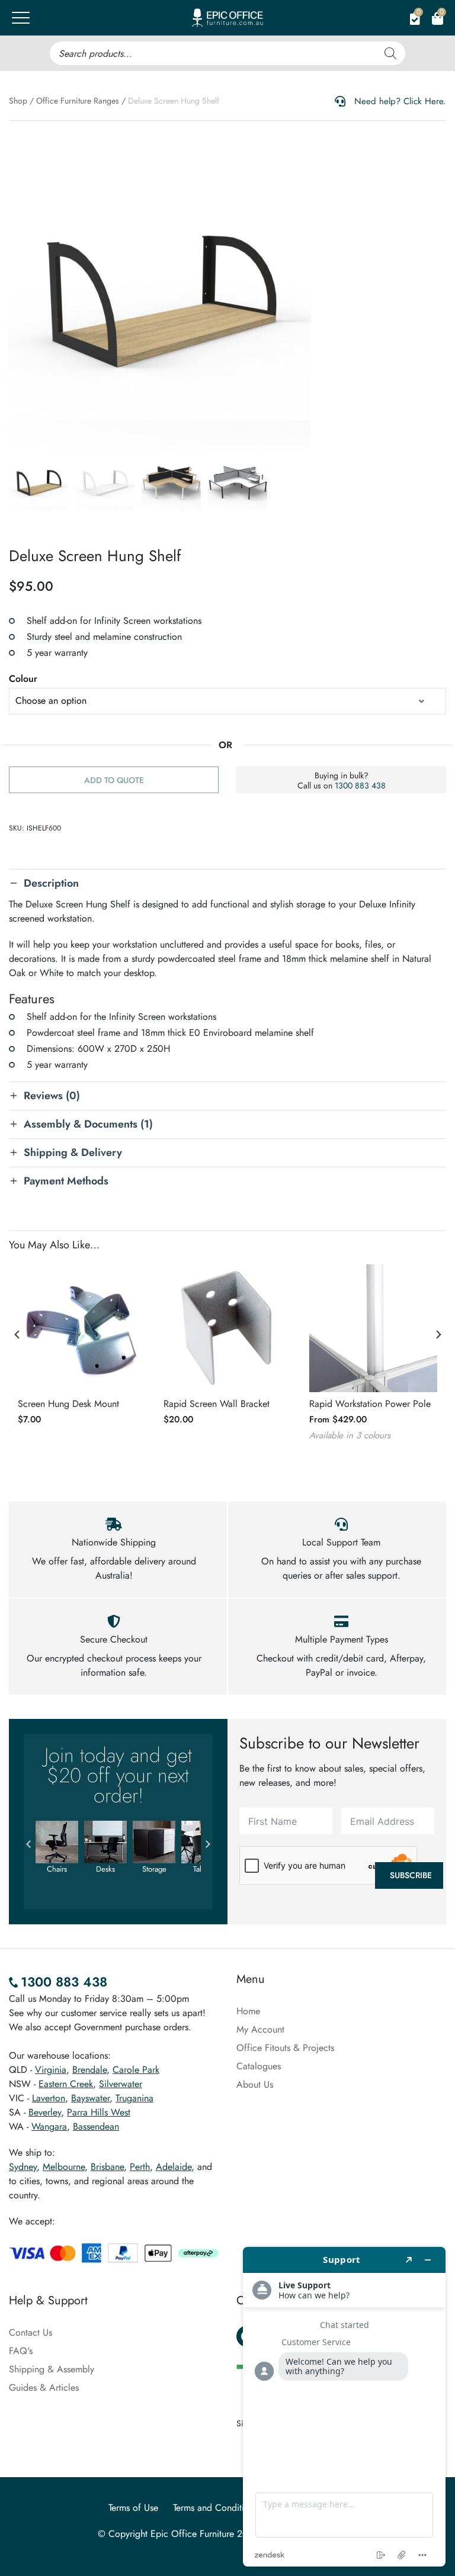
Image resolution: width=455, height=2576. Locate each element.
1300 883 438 (360, 785)
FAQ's (21, 2351)
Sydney (23, 2167)
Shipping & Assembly (52, 2369)
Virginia (51, 2070)
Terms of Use (133, 2508)
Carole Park (136, 2070)
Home (248, 2011)
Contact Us (31, 2332)
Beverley (45, 2112)
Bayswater (90, 2098)
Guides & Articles (44, 2387)
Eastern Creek (66, 2084)
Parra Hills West (99, 2112)
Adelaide (174, 2167)
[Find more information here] (344, 2407)
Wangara (49, 2126)
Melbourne (64, 2167)
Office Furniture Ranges (78, 101)
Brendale (89, 2070)
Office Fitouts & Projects (285, 2048)
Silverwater (121, 2084)
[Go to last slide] (17, 1335)
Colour (23, 679)
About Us (255, 2084)
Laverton (49, 2098)
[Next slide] (438, 1335)
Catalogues (259, 2066)
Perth (140, 2167)
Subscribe (411, 1875)
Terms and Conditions (215, 2508)
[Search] (390, 53)
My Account (260, 2029)
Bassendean (96, 2126)
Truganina (134, 2098)
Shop (18, 101)
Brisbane (107, 2167)
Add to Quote (114, 780)
